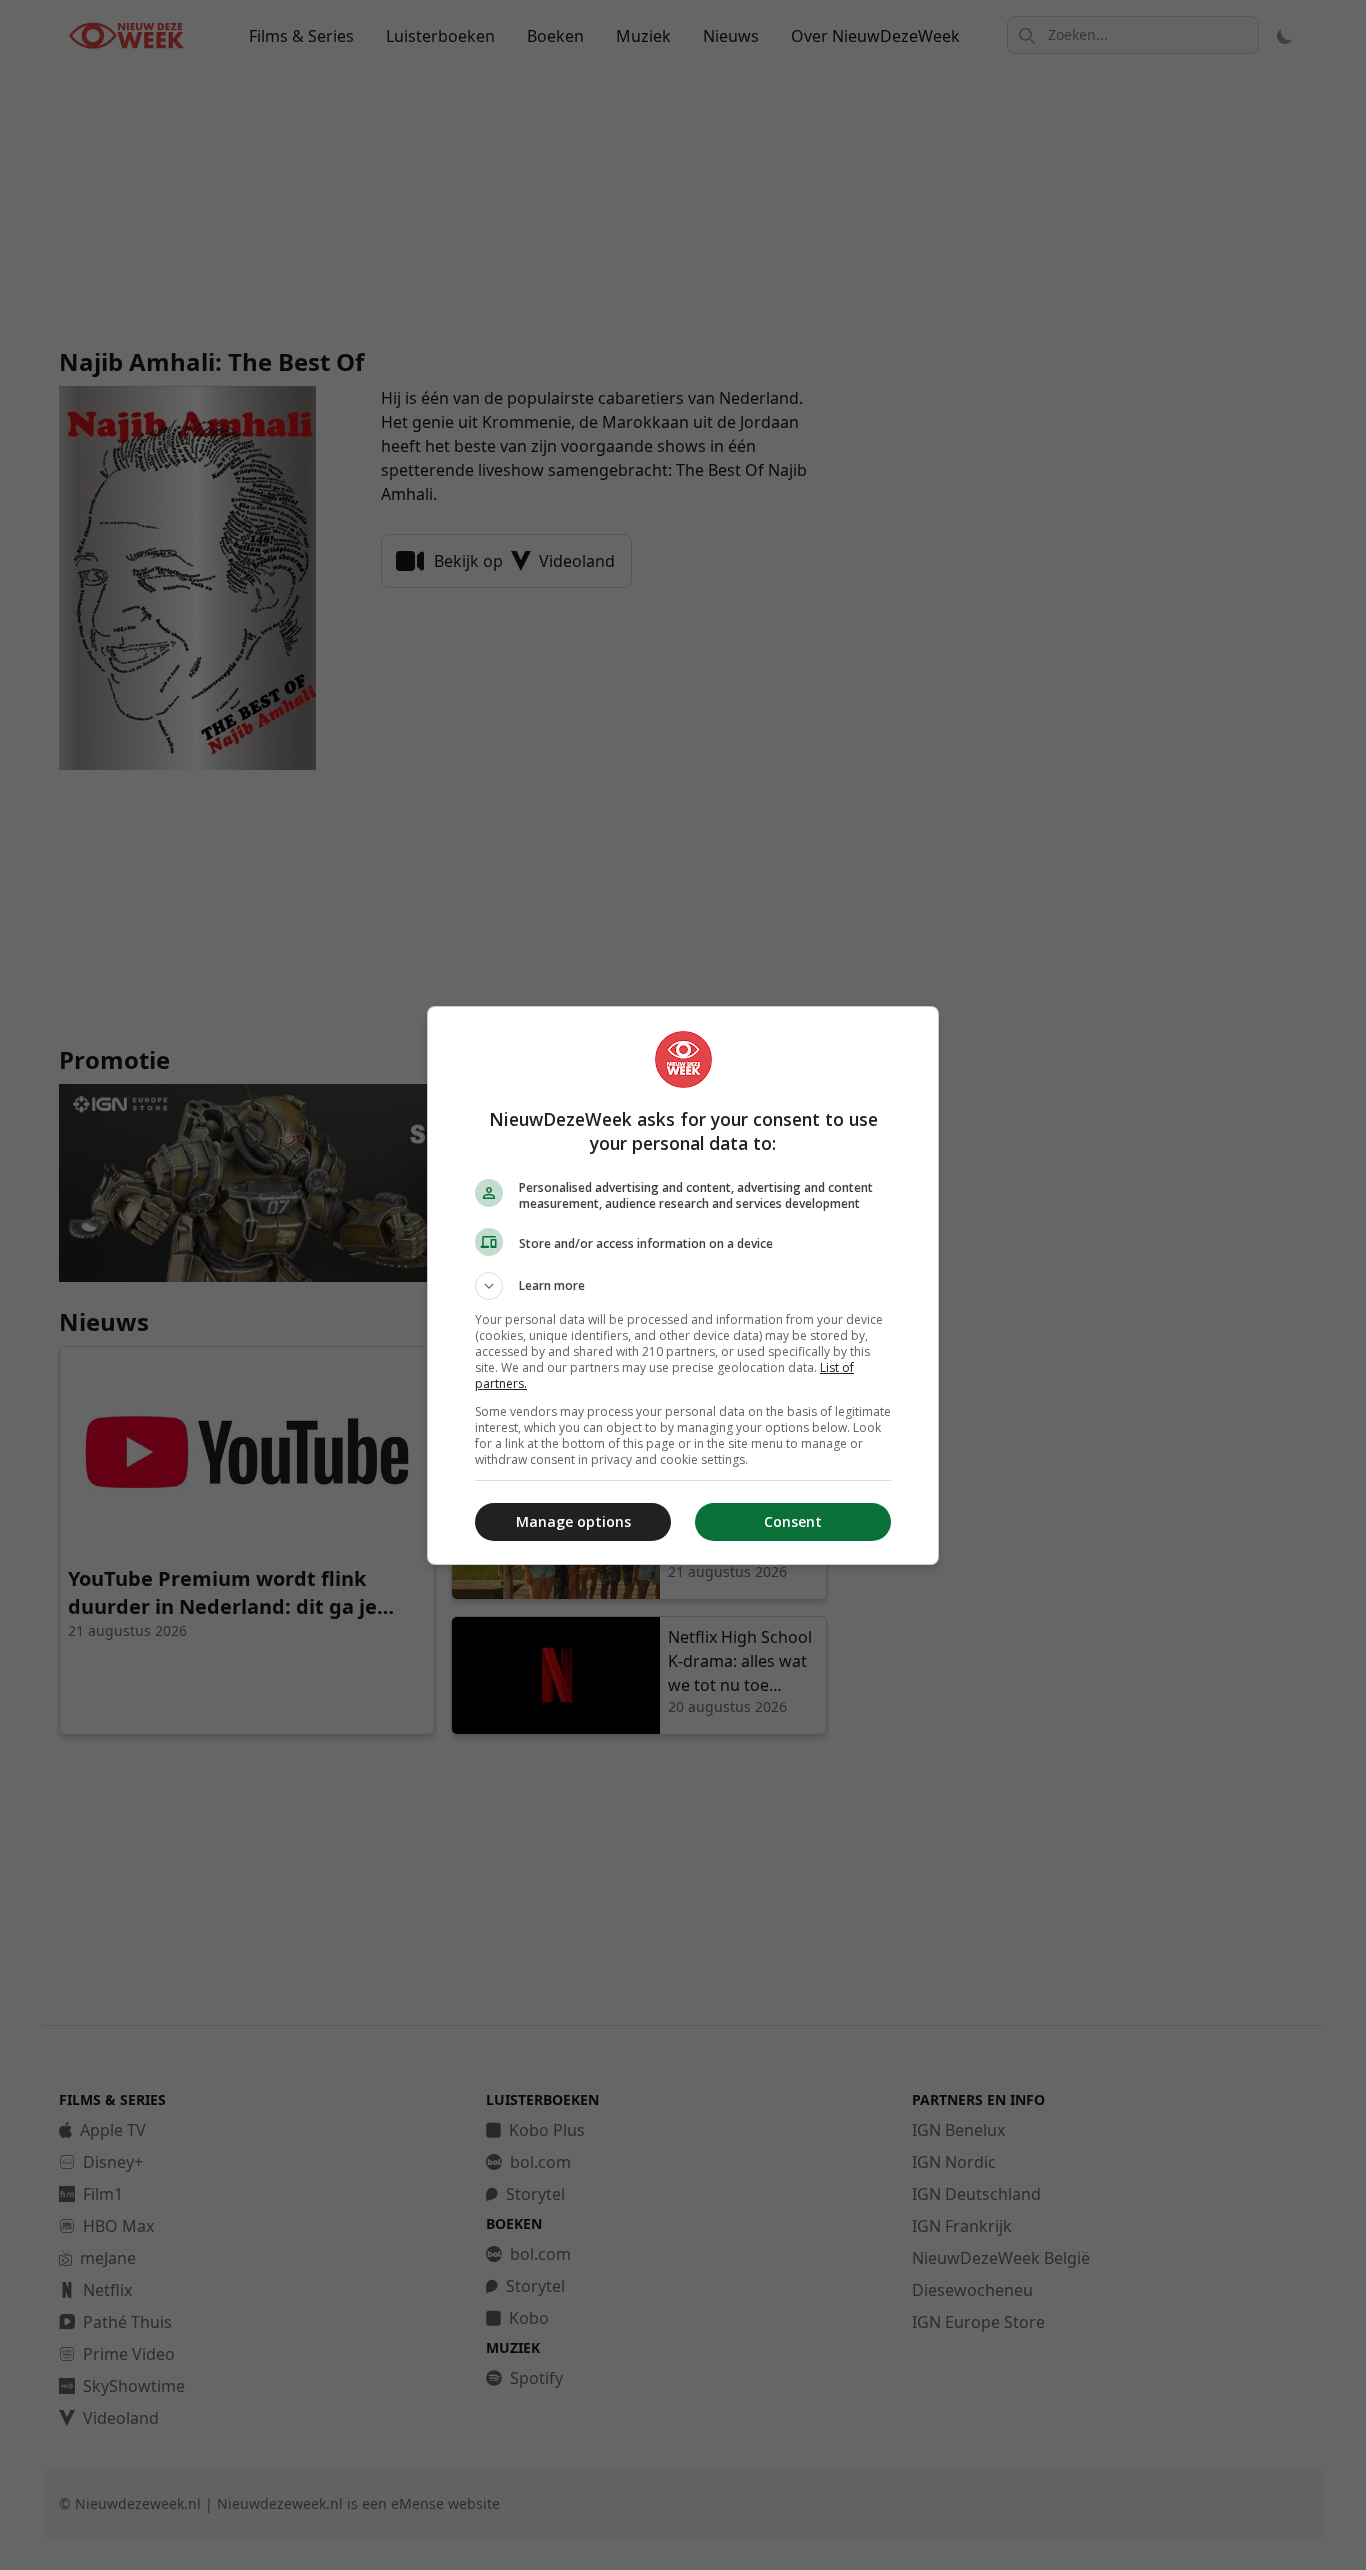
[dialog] (683, 1285)
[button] (683, 1286)
